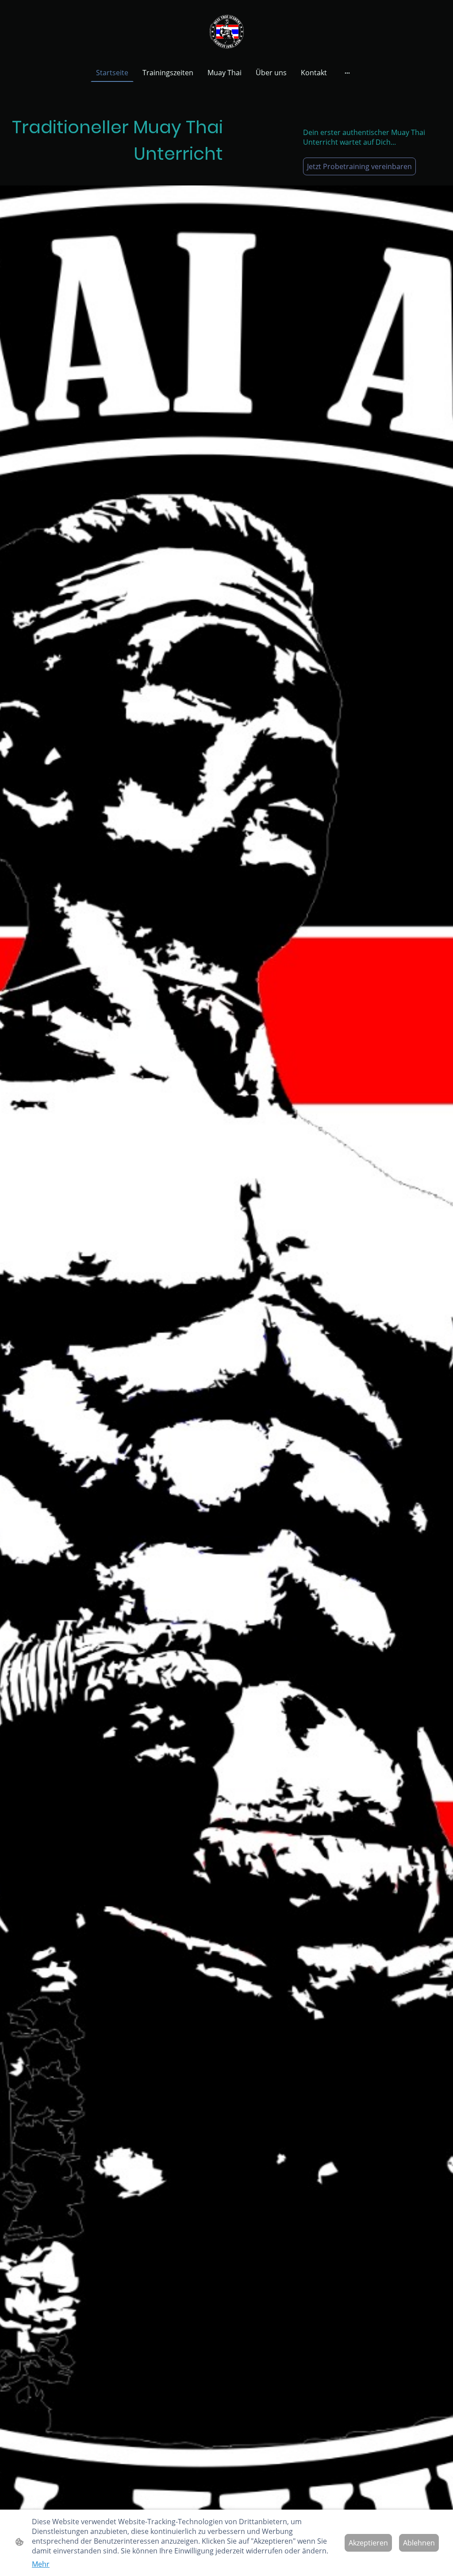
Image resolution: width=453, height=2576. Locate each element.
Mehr (41, 2564)
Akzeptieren (368, 2543)
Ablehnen (419, 2543)
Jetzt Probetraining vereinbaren (359, 166)
